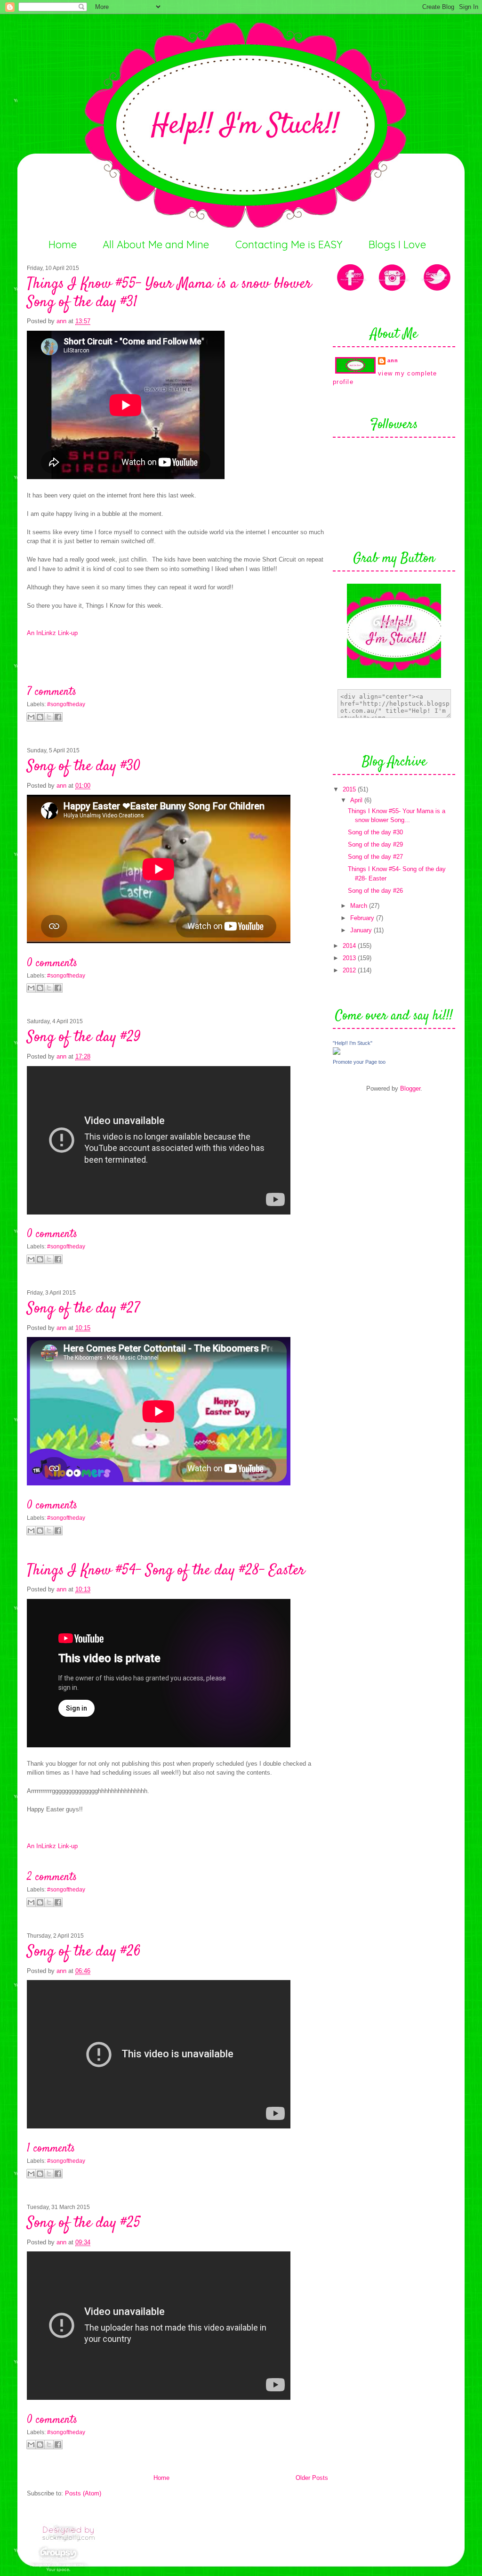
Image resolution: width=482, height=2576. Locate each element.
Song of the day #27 (83, 1309)
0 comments (52, 963)
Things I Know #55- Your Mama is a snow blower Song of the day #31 (169, 293)
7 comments (52, 692)
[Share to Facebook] (58, 717)
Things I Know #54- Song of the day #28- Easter (166, 1571)
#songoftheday (66, 704)
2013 (350, 958)
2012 (350, 970)
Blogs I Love (397, 245)
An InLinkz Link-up (52, 633)
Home (63, 245)
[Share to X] (49, 717)
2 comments (52, 1877)
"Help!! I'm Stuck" (353, 1043)
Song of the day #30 (84, 766)
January (362, 930)
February (363, 918)
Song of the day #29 (84, 1037)
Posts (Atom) (83, 2493)
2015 (350, 789)
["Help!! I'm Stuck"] (337, 1053)
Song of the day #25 (84, 2223)
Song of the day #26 (84, 1952)
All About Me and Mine (156, 245)
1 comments (51, 2149)
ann (62, 321)
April (357, 800)
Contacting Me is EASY (289, 245)
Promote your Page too (359, 1062)
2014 (350, 946)
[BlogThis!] (40, 717)
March (360, 906)
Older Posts (312, 2478)
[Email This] (31, 717)
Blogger (410, 1088)
